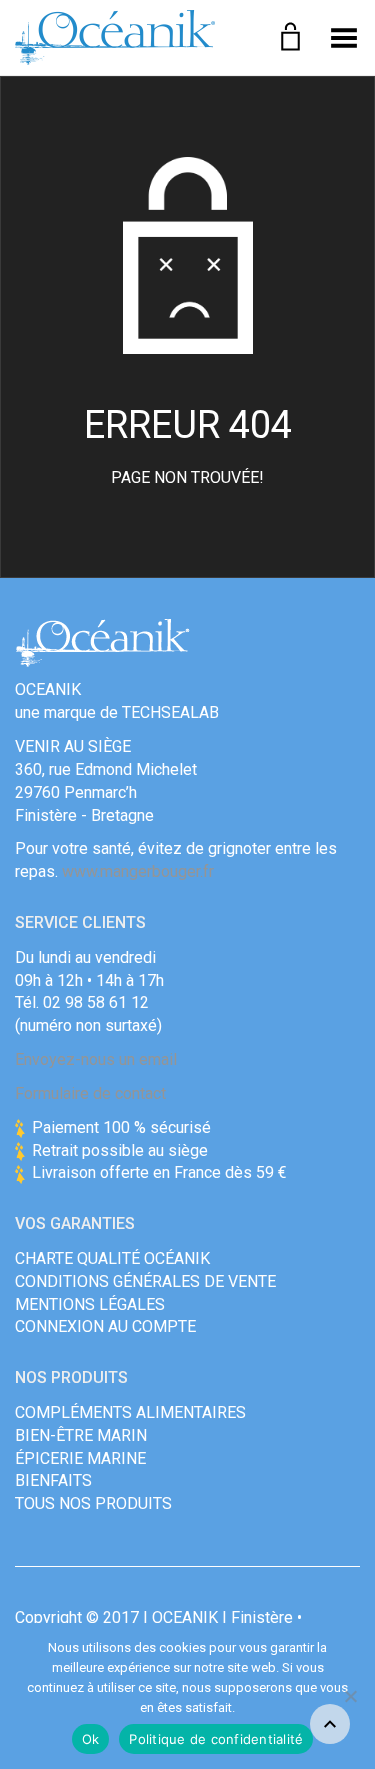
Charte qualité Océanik (112, 1258)
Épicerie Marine (80, 1458)
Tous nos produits (93, 1503)
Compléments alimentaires (130, 1412)
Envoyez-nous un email (96, 1059)
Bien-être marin (81, 1435)
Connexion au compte (105, 1326)
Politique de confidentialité (216, 1739)
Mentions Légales (90, 1304)
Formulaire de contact (90, 1093)
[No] (350, 1696)
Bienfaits (53, 1480)
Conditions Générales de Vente (145, 1281)
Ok (91, 1739)
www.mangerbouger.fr (138, 871)
